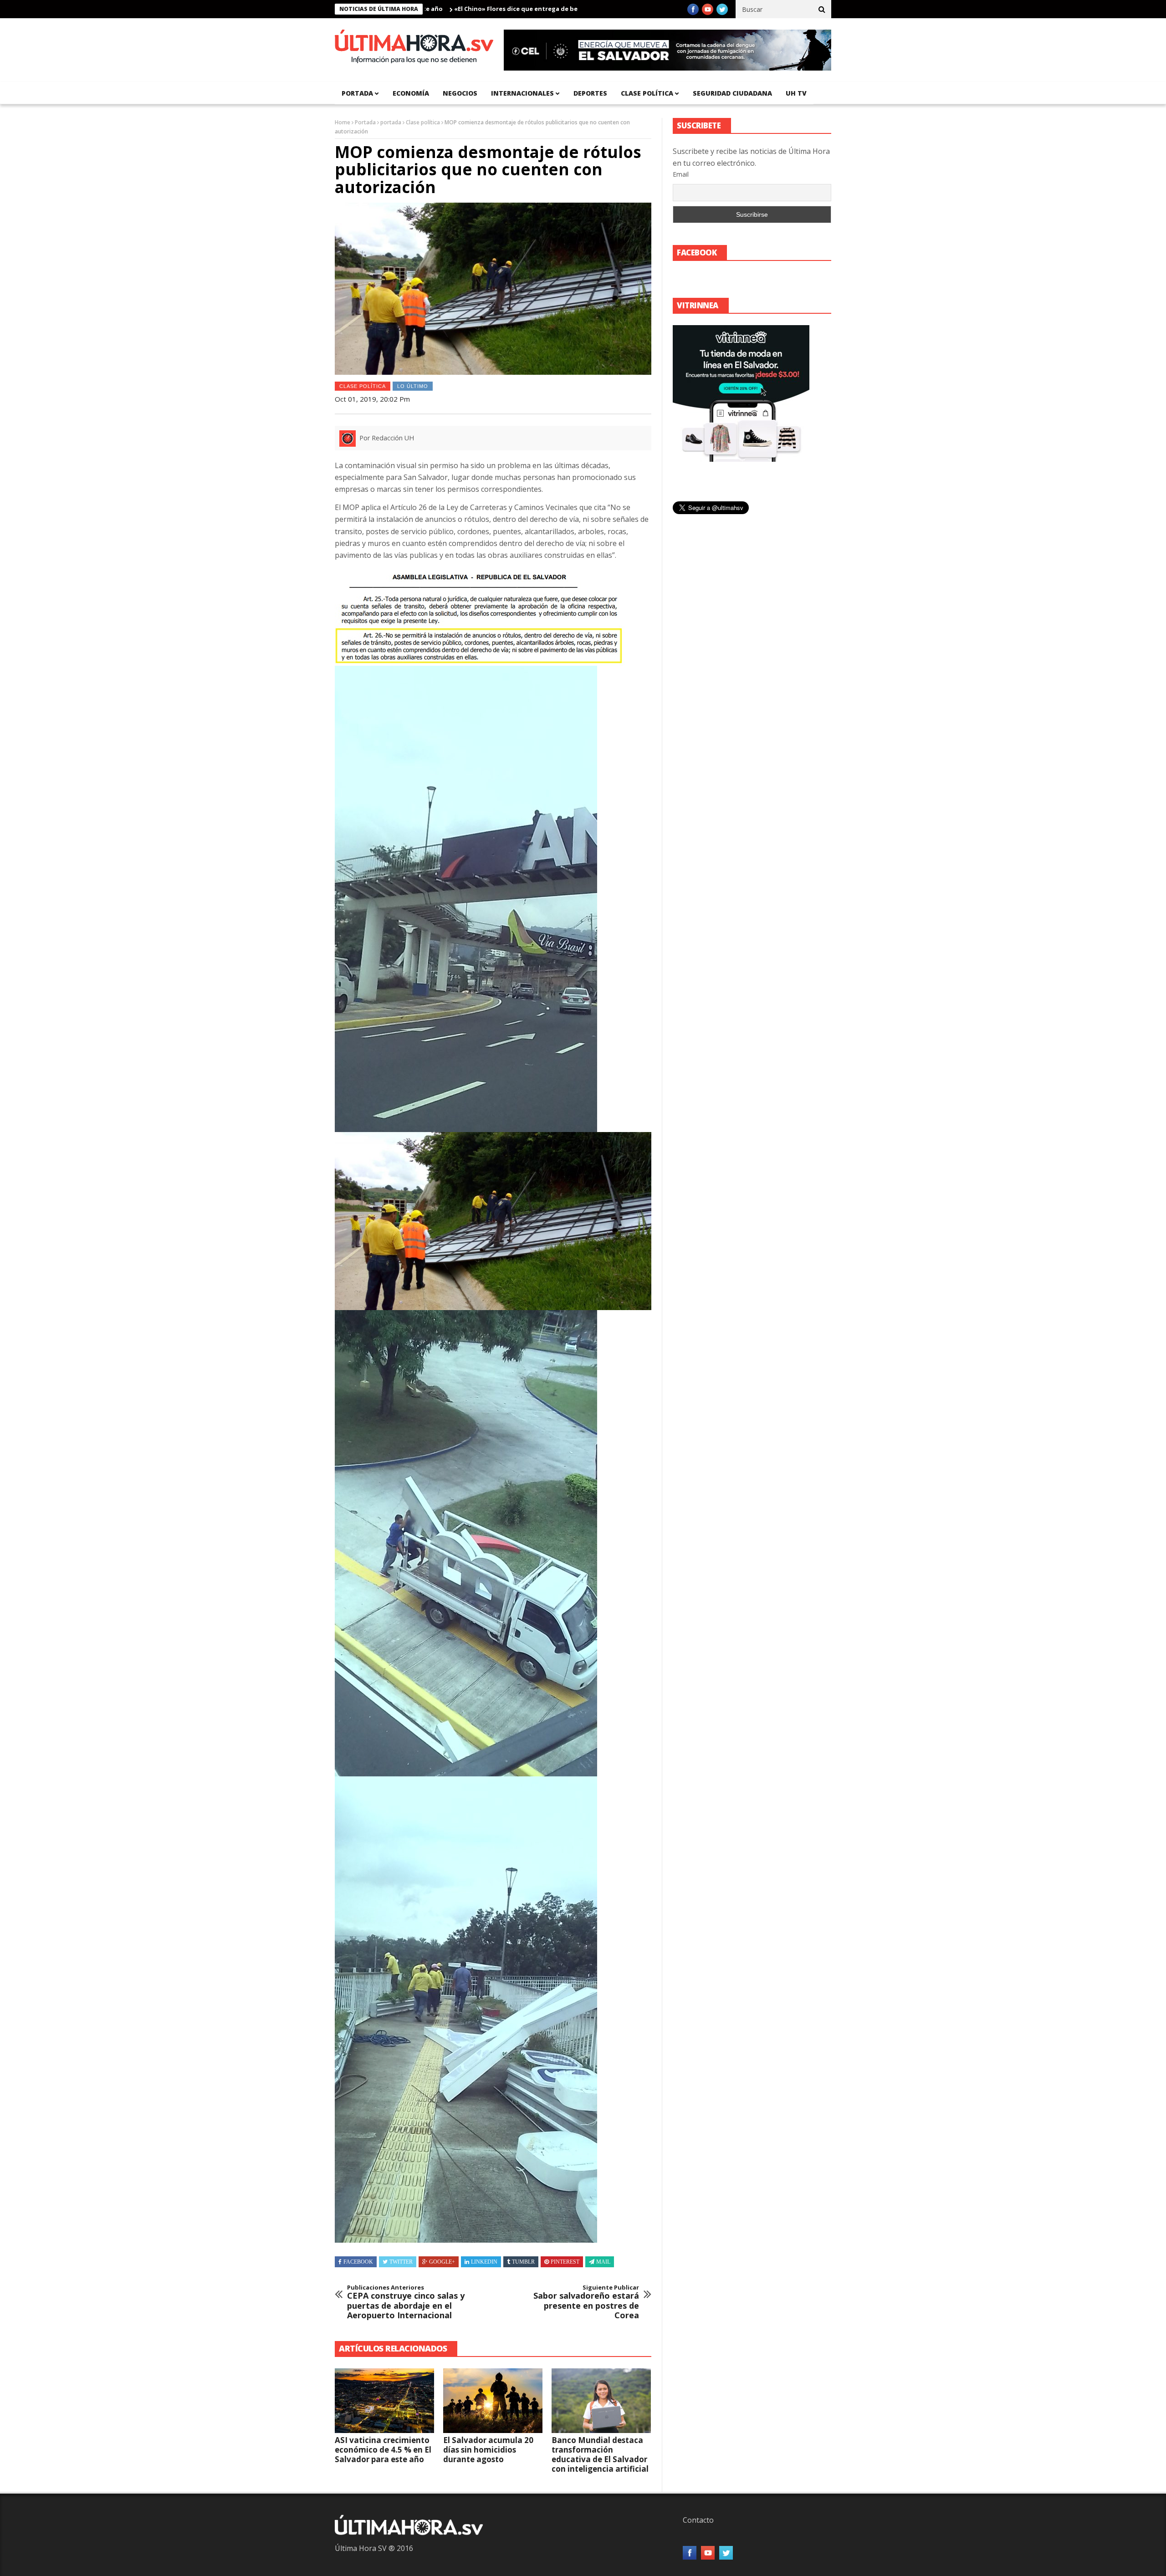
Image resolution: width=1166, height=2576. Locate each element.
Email (681, 174)
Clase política (647, 93)
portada (357, 93)
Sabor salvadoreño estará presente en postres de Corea (586, 2302)
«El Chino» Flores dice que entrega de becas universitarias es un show (440, 9)
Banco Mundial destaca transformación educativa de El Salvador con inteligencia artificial (600, 2454)
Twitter (401, 2262)
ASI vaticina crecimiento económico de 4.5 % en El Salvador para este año (383, 2450)
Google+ (442, 2262)
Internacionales (522, 93)
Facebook (358, 2262)
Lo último (413, 386)
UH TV (796, 93)
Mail (603, 2262)
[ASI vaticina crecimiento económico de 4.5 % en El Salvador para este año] (384, 2401)
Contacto (698, 2520)
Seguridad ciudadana (732, 93)
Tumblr (523, 2262)
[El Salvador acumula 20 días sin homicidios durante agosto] (493, 2401)
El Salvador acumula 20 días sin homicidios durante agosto (488, 2450)
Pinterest (565, 2262)
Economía (411, 93)
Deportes (590, 93)
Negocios (460, 93)
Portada (365, 122)
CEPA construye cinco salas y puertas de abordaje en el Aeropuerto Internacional (406, 2302)
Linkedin (484, 2262)
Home (343, 122)
